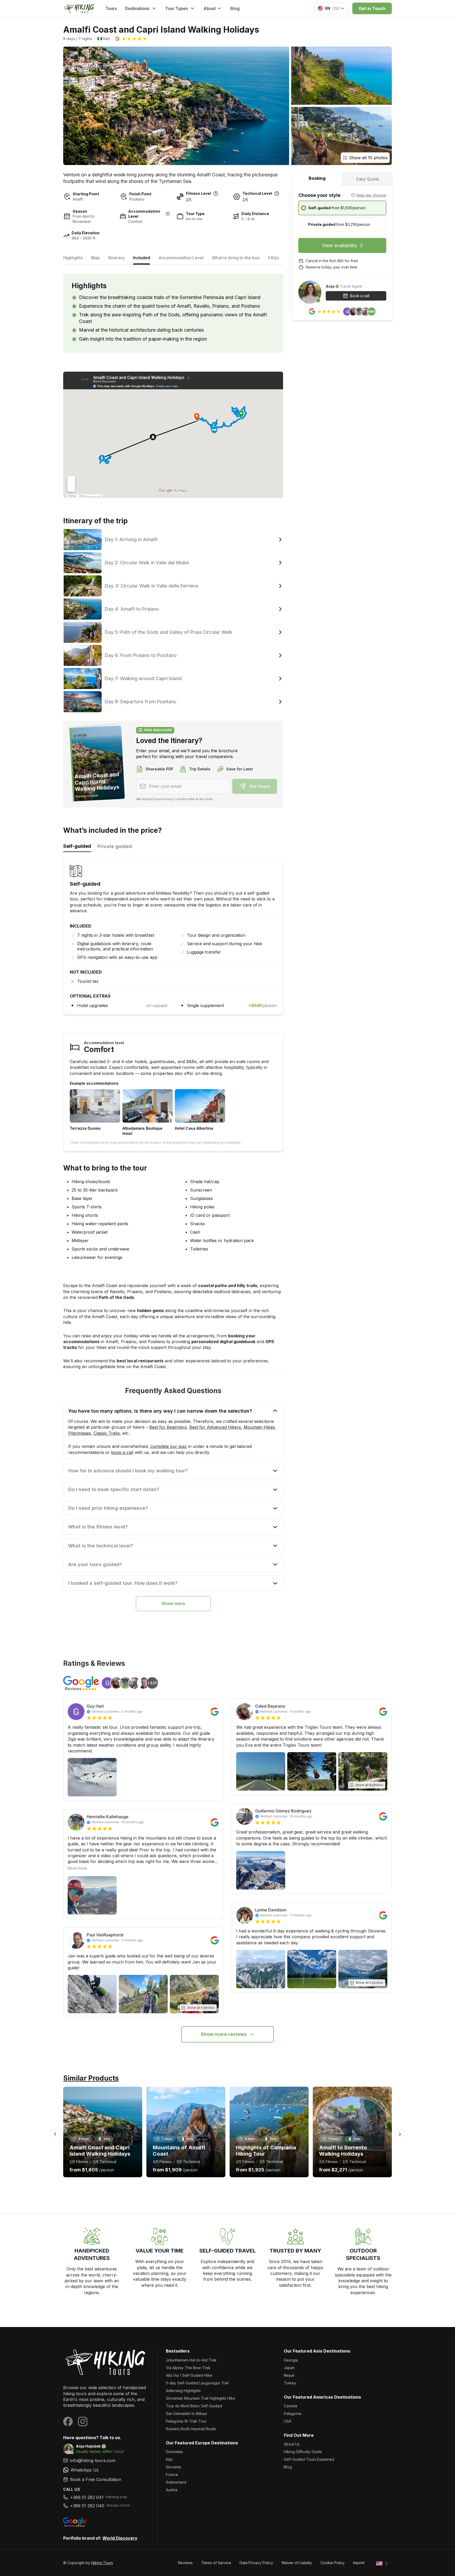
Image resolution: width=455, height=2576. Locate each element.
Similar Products (91, 2078)
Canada (291, 2406)
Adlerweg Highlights (183, 2391)
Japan (289, 2368)
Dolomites (174, 2452)
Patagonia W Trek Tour (186, 2421)
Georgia (291, 2360)
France (172, 2475)
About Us (292, 2444)
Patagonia (293, 2413)
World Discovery (120, 2538)
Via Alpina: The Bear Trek (188, 2368)
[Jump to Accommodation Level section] (168, 214)
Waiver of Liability (297, 2563)
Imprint (359, 2563)
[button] (131, 39)
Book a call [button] (360, 296)
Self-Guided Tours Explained (309, 2459)
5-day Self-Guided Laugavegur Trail (197, 2383)
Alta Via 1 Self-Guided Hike (189, 2375)
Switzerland (176, 2482)
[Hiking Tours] (106, 2362)
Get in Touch (372, 8)
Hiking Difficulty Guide (303, 2452)
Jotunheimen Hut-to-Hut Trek (191, 2360)
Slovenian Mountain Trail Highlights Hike (201, 2398)
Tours (111, 8)
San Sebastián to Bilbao (186, 2413)
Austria (172, 2490)
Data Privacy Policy (256, 2563)
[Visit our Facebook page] (68, 2421)
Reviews (185, 2563)
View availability (340, 245)
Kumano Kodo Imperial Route (191, 2429)
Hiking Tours (102, 2563)
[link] (106, 2470)
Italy (169, 2459)
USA (288, 2421)
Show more (173, 1603)
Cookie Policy (333, 2563)
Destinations (137, 8)
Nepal (289, 2375)
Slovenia (173, 2467)
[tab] (317, 178)
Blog (235, 8)
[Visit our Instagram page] (83, 2421)
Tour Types (176, 8)
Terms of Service (216, 2563)
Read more (77, 1868)
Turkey (290, 2383)
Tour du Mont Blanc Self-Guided (194, 2406)
